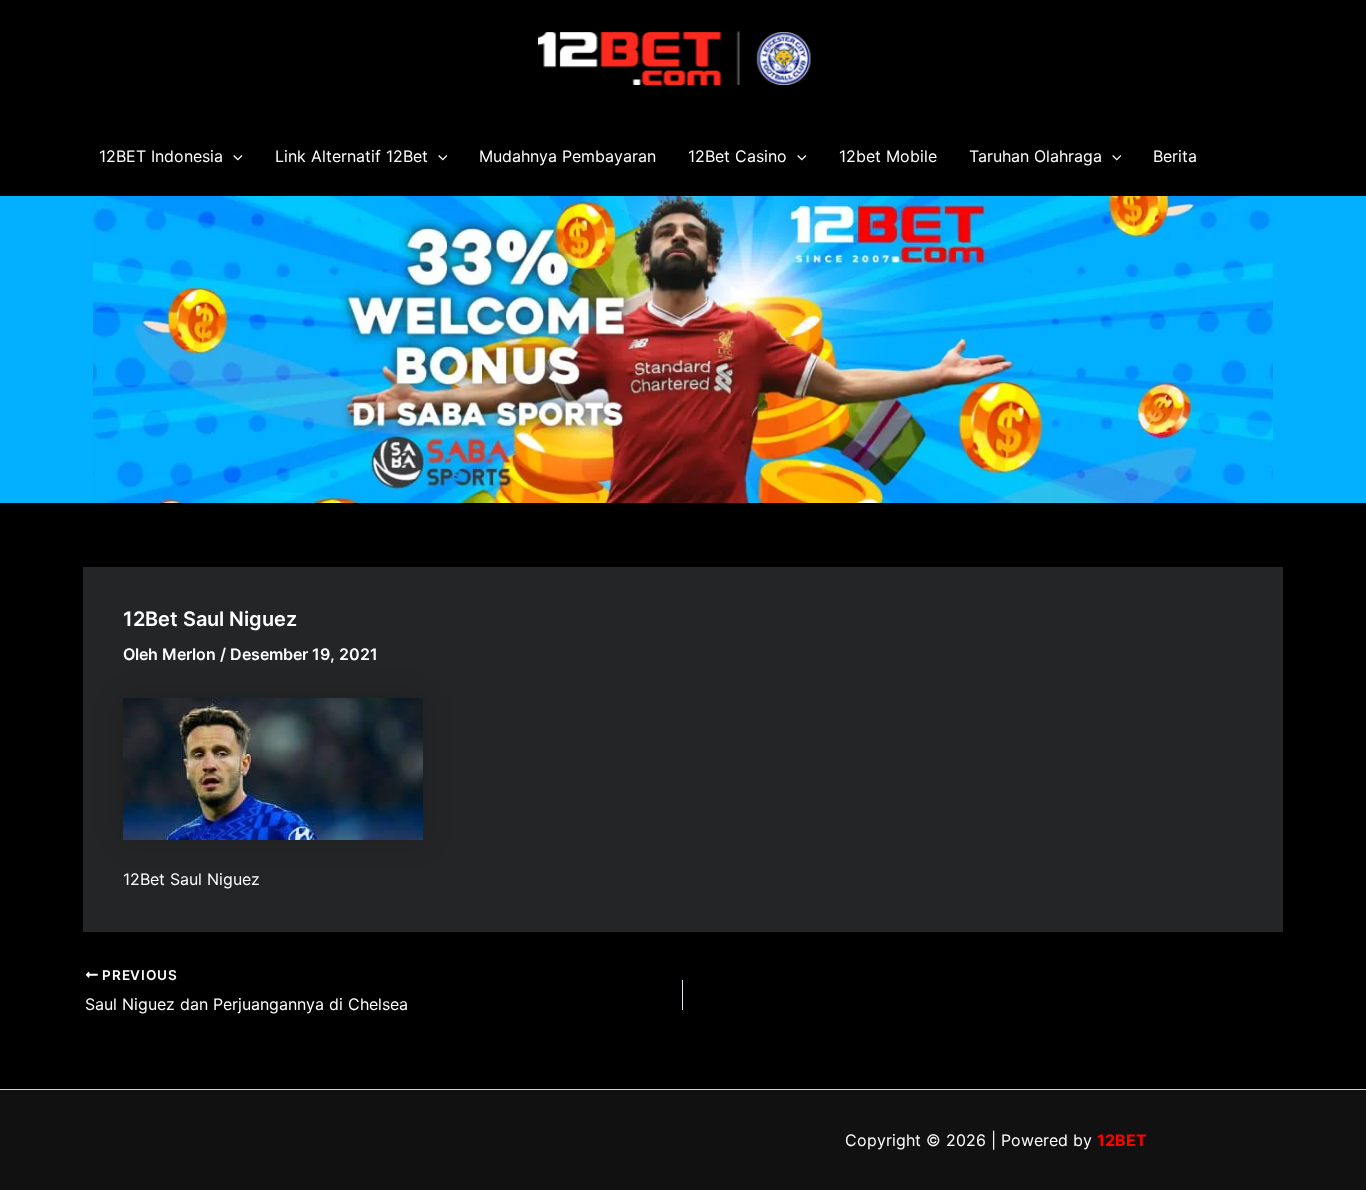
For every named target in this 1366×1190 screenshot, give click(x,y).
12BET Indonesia (161, 156)
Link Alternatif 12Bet (351, 156)
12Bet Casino (737, 156)
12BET (1122, 1140)
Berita (1175, 156)
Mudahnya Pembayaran (567, 156)
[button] (233, 156)
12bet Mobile (888, 156)
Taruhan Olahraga (1035, 156)
